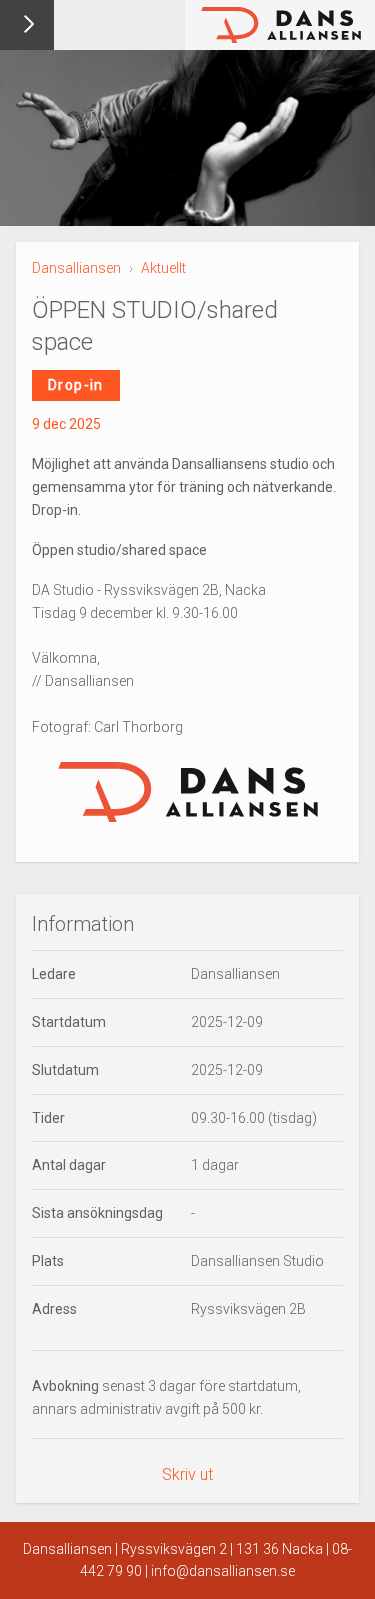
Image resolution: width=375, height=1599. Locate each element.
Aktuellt (163, 268)
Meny (27, 25)
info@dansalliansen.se (223, 1571)
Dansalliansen (76, 268)
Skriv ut (187, 1474)
